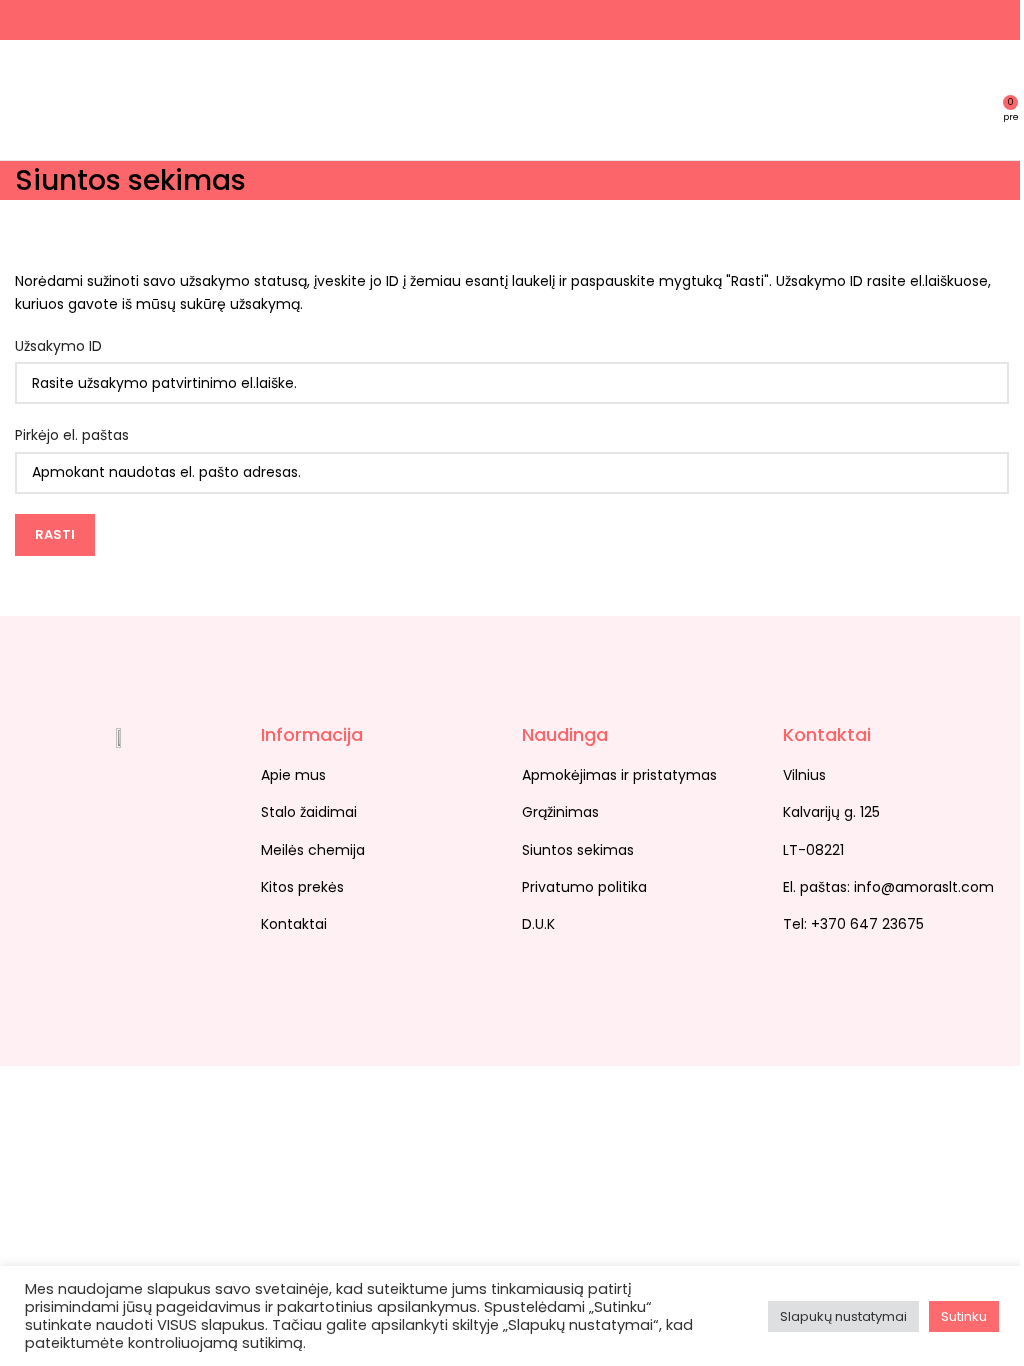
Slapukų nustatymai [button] (843, 1316)
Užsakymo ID (58, 346)
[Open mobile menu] (23, 100)
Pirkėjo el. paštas (72, 435)
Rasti (55, 534)
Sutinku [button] (964, 1316)
